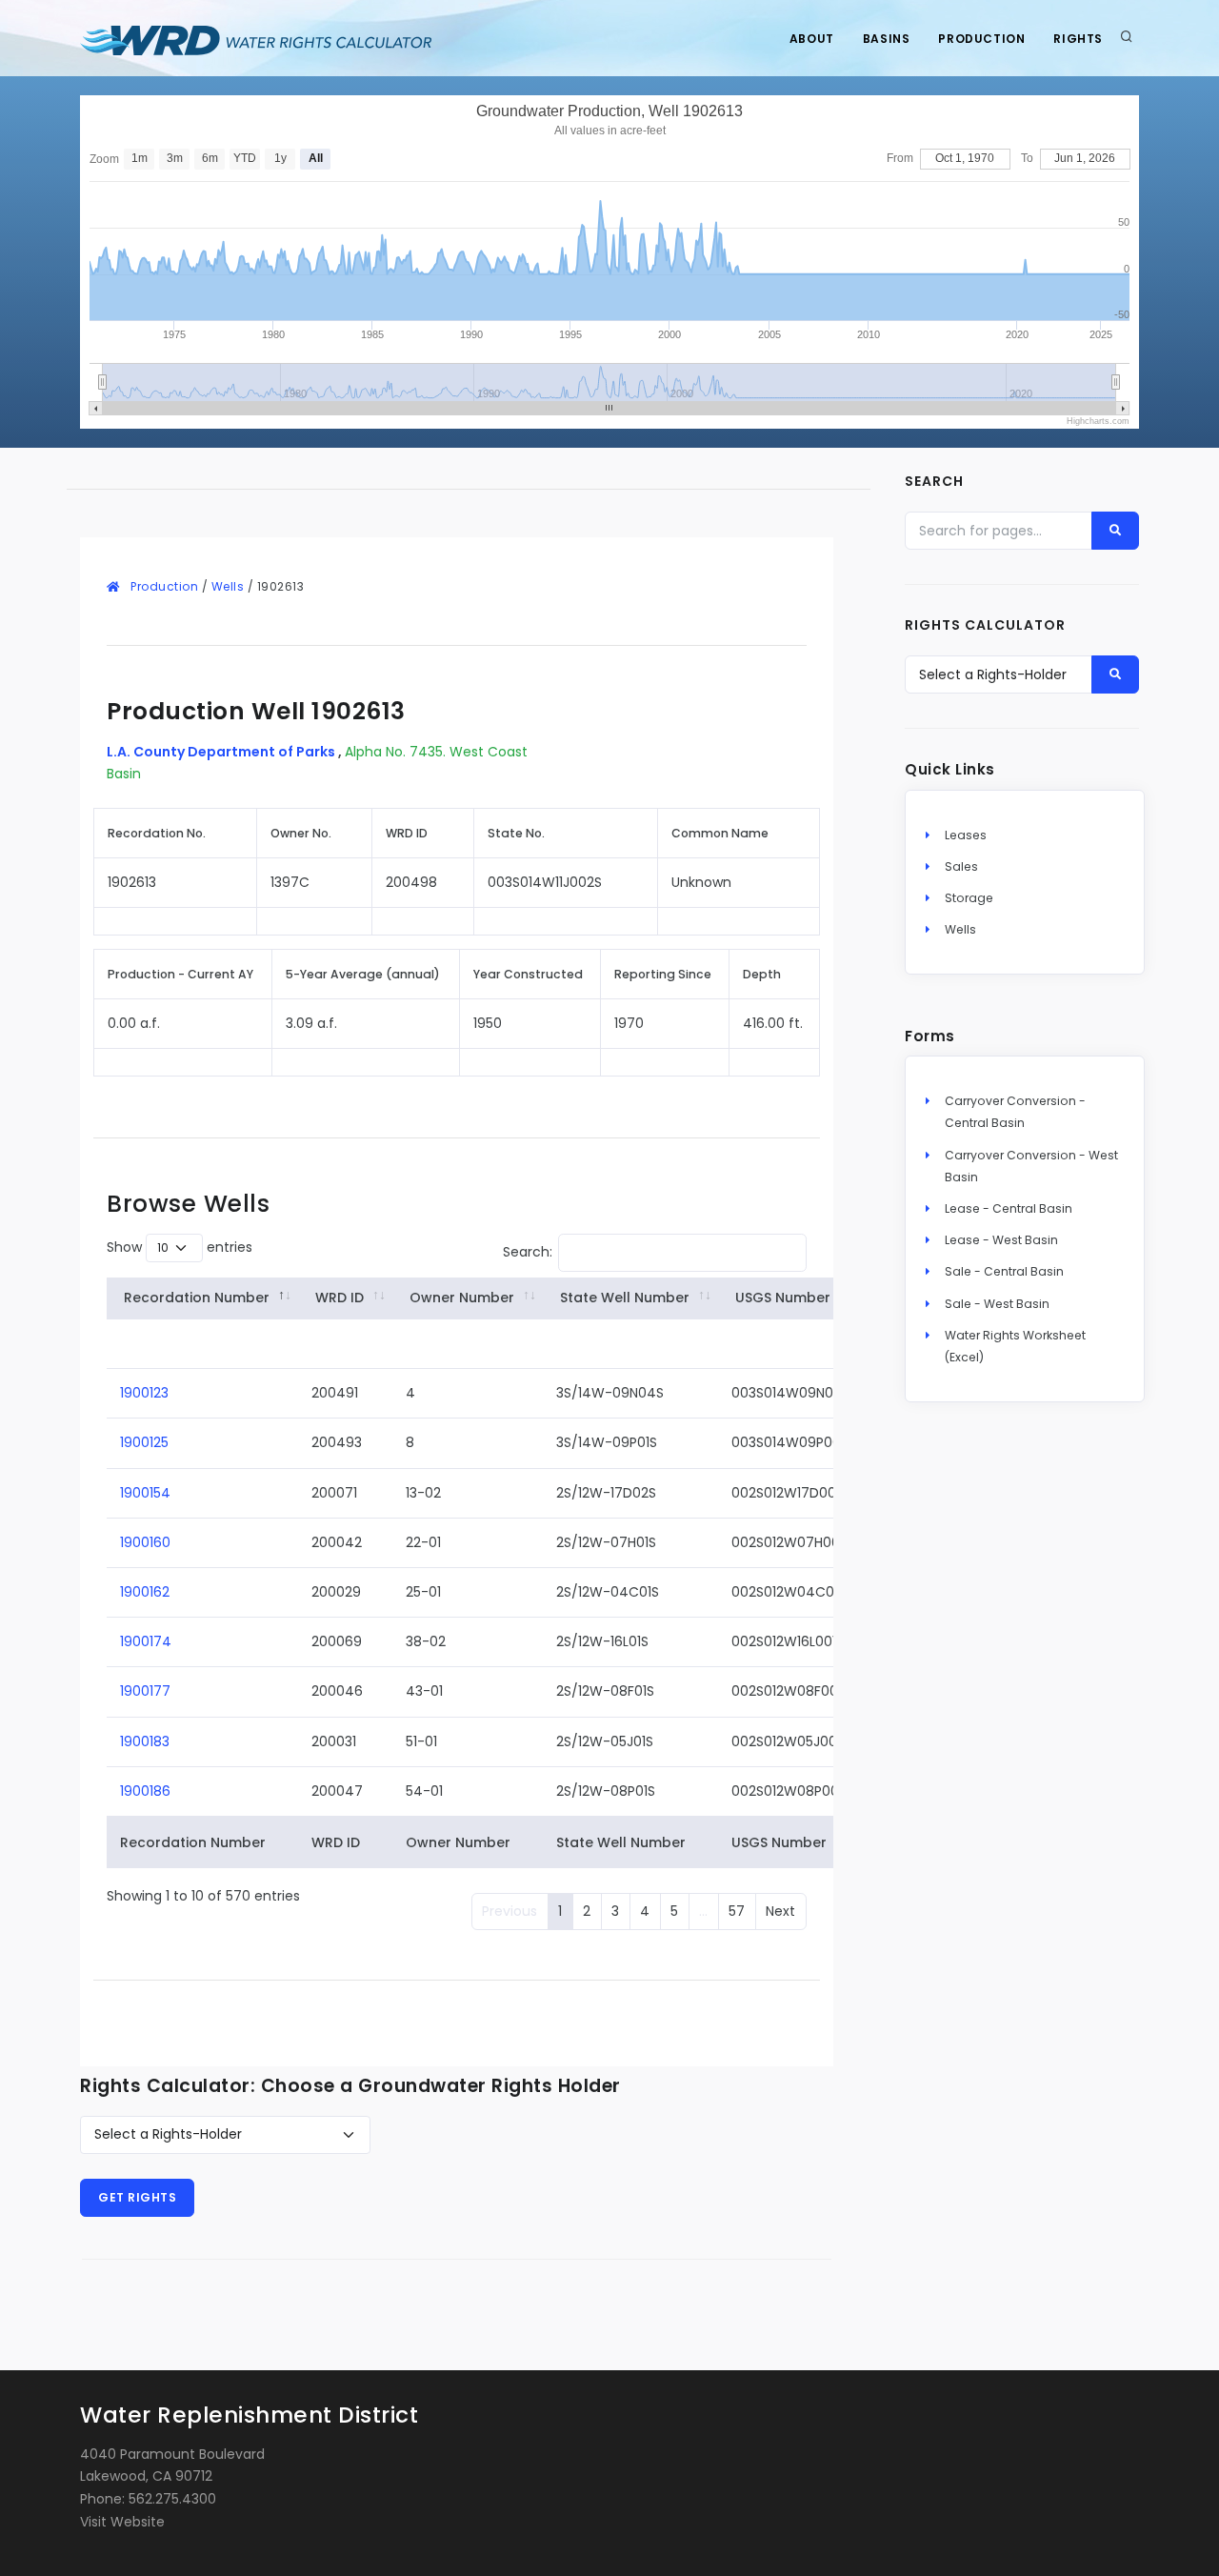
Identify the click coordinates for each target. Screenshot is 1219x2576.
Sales (961, 866)
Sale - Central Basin (1004, 1271)
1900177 (145, 1691)
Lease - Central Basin (1009, 1208)
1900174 (146, 1641)
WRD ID (340, 1298)
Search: (528, 1252)
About (812, 39)
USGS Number (783, 1298)
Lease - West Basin (1001, 1240)
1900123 (144, 1393)
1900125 (144, 1442)
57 (737, 1911)
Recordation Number (197, 1298)
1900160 (145, 1542)
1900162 (145, 1592)
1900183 (145, 1741)
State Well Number (625, 1298)
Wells (228, 586)
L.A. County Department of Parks (222, 752)
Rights (1078, 39)
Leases (966, 835)
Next (780, 1911)
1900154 (145, 1493)
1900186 (145, 1791)
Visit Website (122, 2522)
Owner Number (462, 1298)
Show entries (180, 1247)
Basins (887, 39)
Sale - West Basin (997, 1304)
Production (981, 39)
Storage (969, 898)
